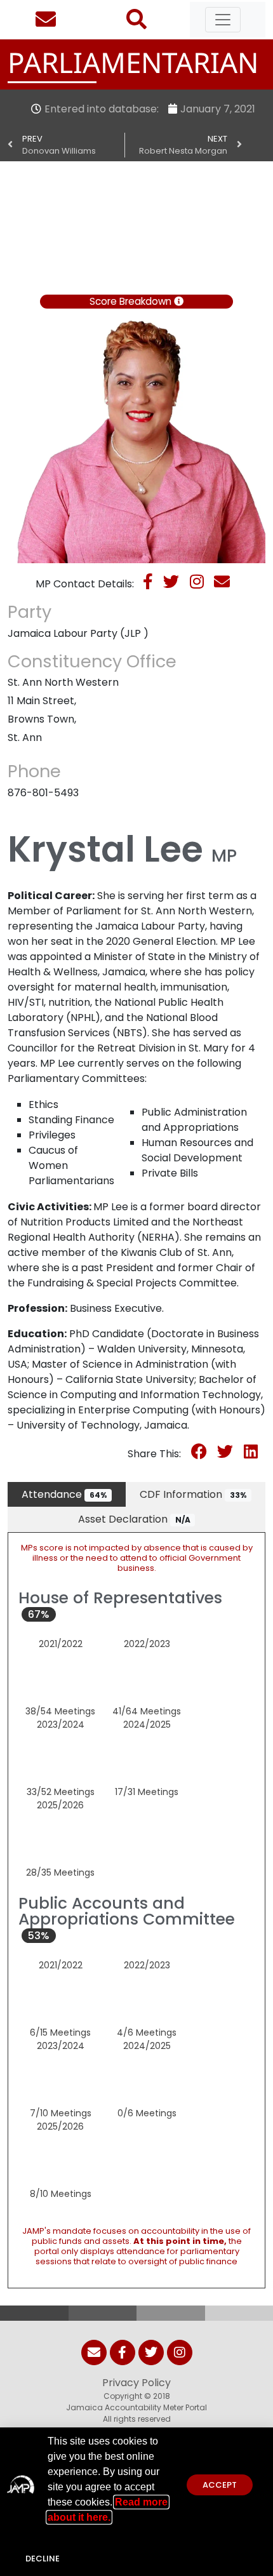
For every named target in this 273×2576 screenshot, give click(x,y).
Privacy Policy (136, 2383)
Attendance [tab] (64, 1494)
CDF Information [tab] (193, 1494)
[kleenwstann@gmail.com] (226, 584)
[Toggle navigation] (223, 20)
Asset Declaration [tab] (134, 1519)
